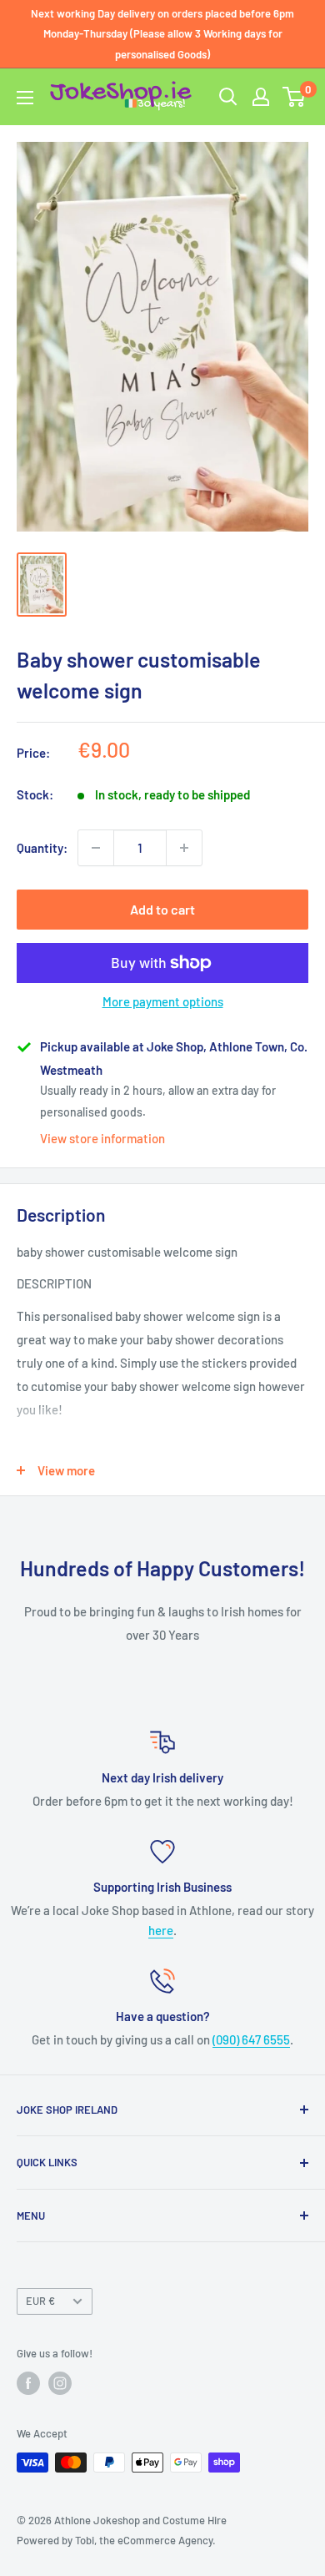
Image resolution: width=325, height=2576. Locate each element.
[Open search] (228, 97)
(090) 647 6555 (251, 2039)
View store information (102, 1138)
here (161, 1930)
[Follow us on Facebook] (28, 2383)
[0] (295, 97)
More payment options (163, 1001)
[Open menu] (25, 98)
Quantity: (42, 848)
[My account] (261, 97)
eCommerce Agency (165, 2540)
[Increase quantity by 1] (184, 848)
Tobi (85, 2540)
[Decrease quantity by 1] (96, 848)
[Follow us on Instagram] (60, 2383)
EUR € (40, 2301)
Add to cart (162, 909)
